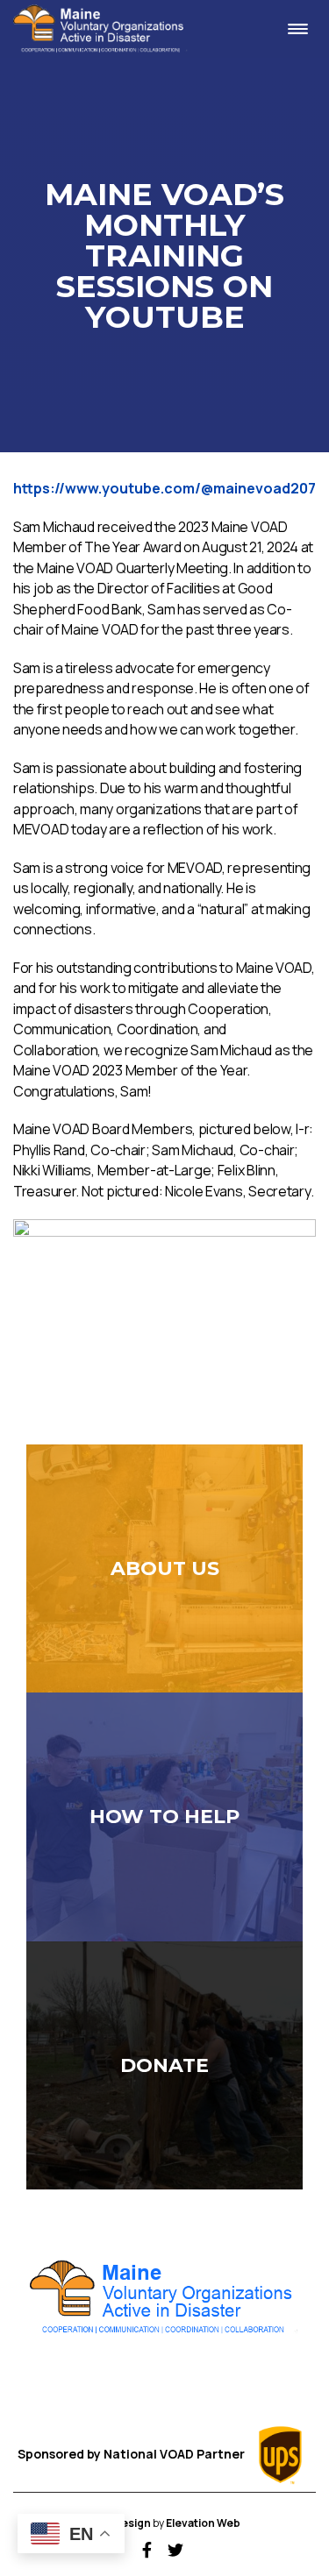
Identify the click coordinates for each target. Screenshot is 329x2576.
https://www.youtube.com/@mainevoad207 (164, 488)
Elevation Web (203, 2523)
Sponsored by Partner (132, 2454)
